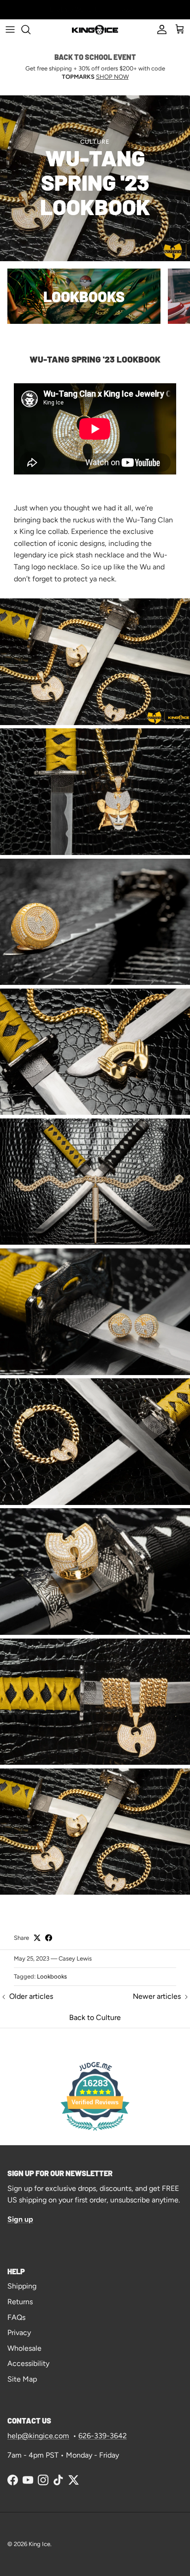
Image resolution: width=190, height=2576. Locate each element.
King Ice (39, 2544)
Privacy (19, 2333)
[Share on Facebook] (49, 1938)
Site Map (22, 2379)
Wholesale (24, 2348)
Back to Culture (95, 2017)
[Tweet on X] (37, 1938)
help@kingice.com (38, 2436)
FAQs (16, 2317)
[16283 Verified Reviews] (95, 2132)
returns (115, 9)
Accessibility (28, 2363)
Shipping (22, 2286)
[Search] (30, 29)
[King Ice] (95, 29)
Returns (20, 2302)
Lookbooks (52, 1976)
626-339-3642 (103, 2436)
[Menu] (10, 29)
